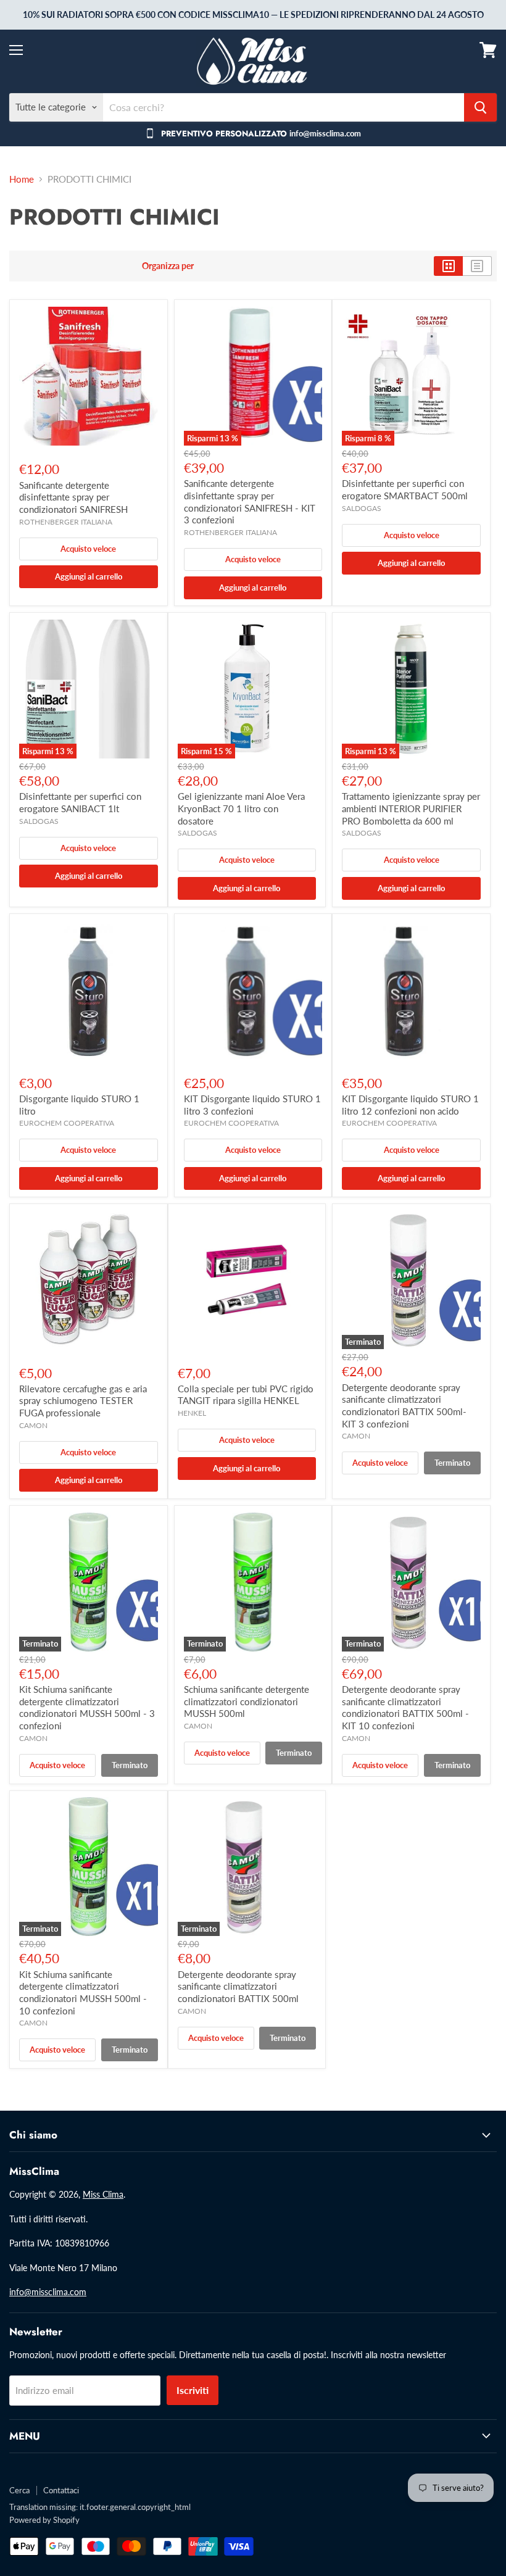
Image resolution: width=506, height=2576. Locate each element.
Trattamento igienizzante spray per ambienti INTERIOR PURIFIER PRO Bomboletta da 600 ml (411, 808)
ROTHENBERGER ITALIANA (66, 522)
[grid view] (448, 266)
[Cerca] (480, 107)
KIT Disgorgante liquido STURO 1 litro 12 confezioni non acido (410, 1105)
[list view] (477, 266)
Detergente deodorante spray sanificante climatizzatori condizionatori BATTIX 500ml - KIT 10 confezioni (405, 1707)
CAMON (33, 1425)
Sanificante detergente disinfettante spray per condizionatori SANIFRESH (73, 497)
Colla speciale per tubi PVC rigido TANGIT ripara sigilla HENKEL (246, 1395)
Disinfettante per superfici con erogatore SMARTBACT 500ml (405, 489)
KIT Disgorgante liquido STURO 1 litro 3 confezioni (252, 1105)
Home (22, 179)
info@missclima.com (48, 2292)
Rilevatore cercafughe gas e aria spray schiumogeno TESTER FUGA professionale (83, 1401)
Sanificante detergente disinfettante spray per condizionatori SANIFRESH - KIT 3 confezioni (250, 501)
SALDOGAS (362, 508)
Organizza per (168, 266)
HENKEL (192, 1413)
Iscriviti (193, 2390)
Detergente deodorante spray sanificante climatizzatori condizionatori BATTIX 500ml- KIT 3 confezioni (404, 1406)
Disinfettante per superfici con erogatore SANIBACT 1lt (80, 802)
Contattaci (61, 2490)
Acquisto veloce (88, 549)
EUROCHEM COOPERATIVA (67, 1123)
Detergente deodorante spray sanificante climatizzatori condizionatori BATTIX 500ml (238, 1986)
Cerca (19, 2490)
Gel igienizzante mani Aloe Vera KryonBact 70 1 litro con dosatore (241, 808)
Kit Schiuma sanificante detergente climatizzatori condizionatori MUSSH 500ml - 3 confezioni (87, 1707)
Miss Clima (103, 2194)
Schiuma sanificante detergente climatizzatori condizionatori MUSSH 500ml (247, 1701)
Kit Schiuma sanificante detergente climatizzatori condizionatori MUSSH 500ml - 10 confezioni (83, 1992)
